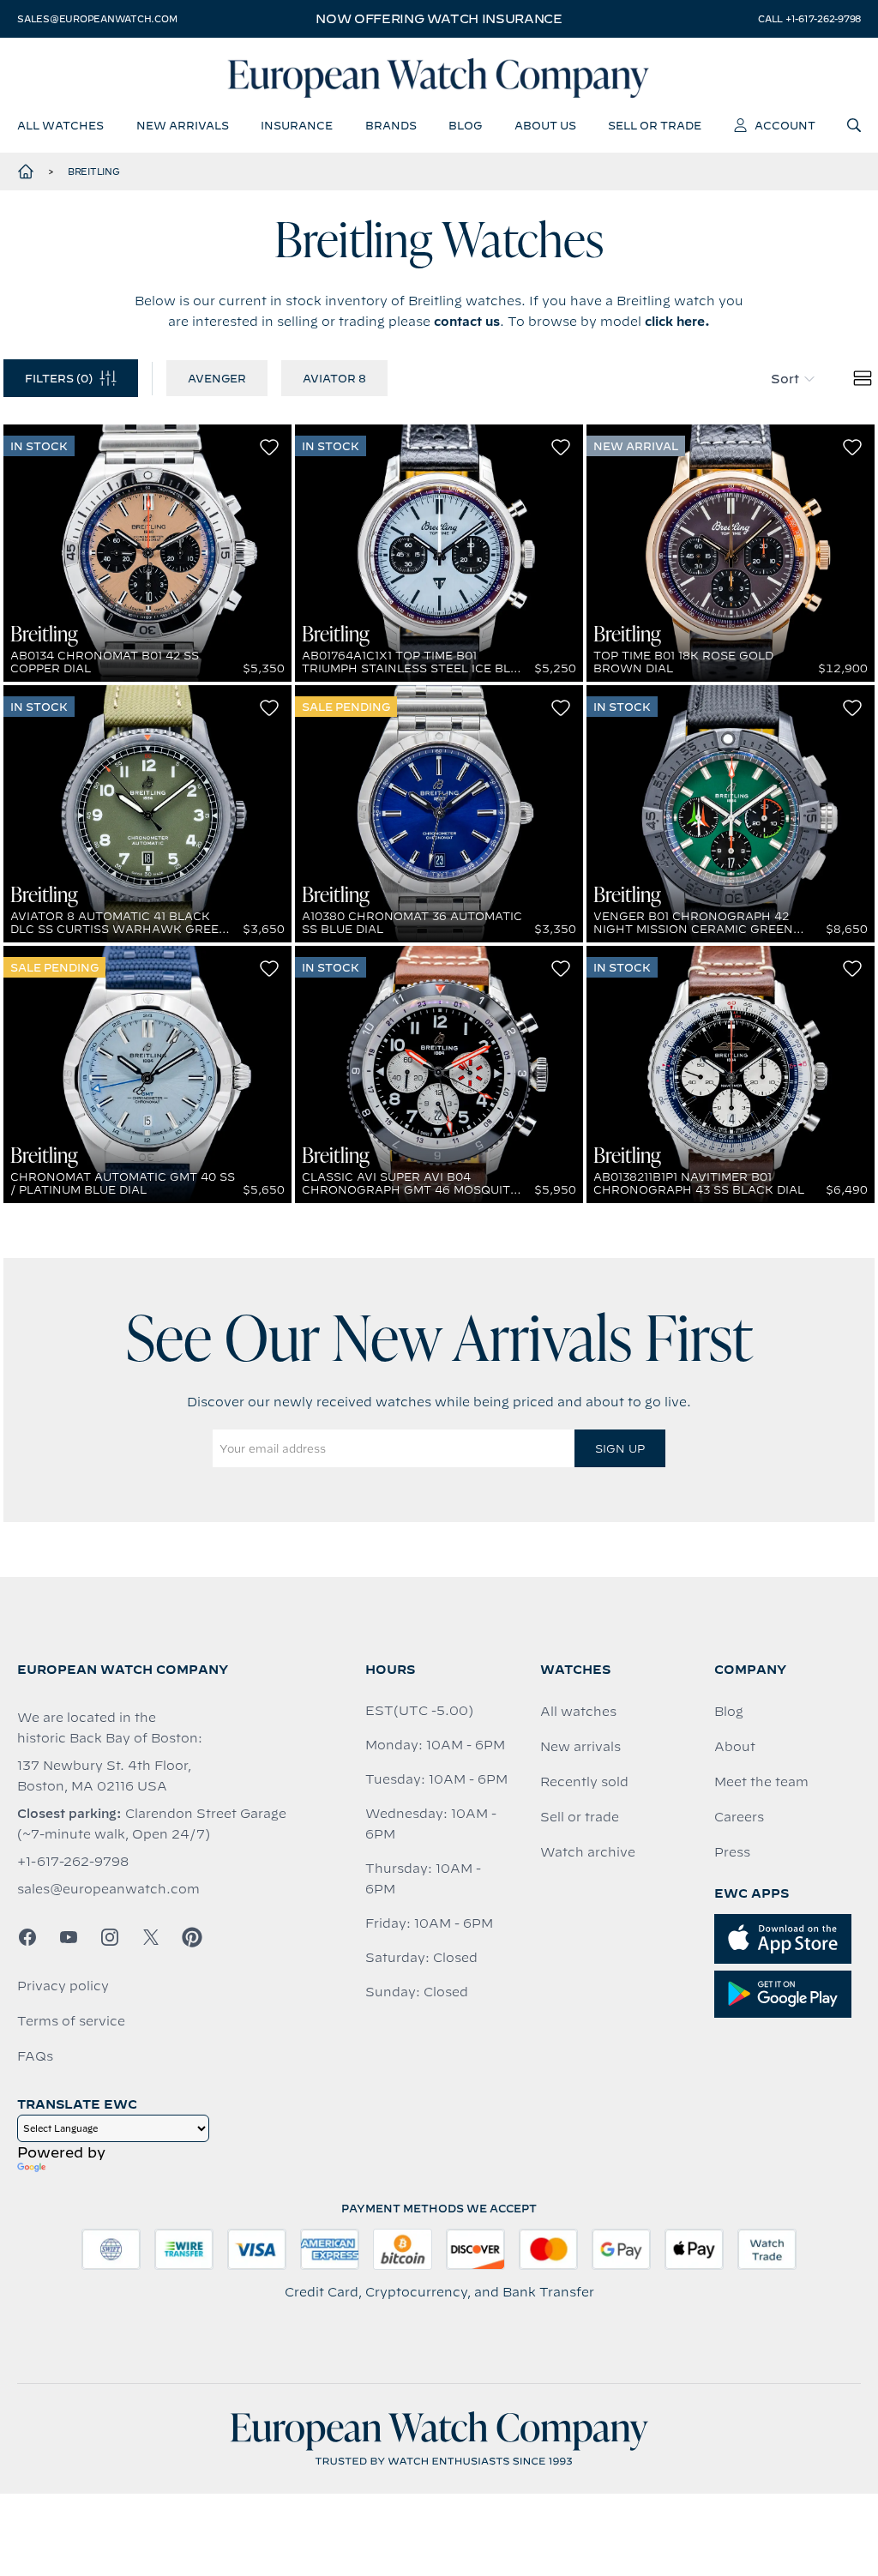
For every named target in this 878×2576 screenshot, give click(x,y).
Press (732, 1852)
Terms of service (71, 2021)
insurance (297, 125)
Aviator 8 (334, 378)
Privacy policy (63, 1986)
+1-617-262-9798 (73, 1862)
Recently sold (584, 1782)
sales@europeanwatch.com (97, 19)
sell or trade (655, 125)
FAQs (35, 2056)
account (785, 125)
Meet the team (761, 1782)
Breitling (94, 172)
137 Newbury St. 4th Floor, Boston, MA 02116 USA (104, 1776)
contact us (467, 322)
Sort (785, 379)
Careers (739, 1817)
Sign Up (620, 1448)
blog (465, 125)
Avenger (217, 378)
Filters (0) (59, 378)
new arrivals (183, 125)
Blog (729, 1712)
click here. (677, 322)
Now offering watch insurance (439, 19)
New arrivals (580, 1747)
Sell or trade (580, 1817)
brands (391, 125)
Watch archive (588, 1852)
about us (545, 125)
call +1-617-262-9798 (809, 19)
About (735, 1747)
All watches (578, 1712)
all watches (60, 125)
